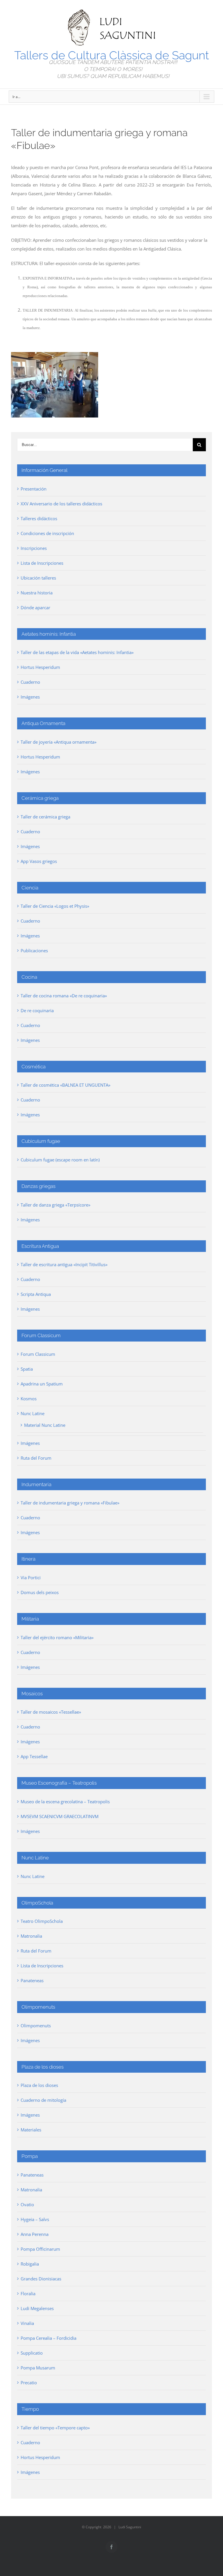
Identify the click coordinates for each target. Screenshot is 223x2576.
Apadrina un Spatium (42, 1384)
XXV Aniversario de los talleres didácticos (61, 504)
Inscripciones (34, 548)
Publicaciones (34, 951)
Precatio (29, 2383)
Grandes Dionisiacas (41, 2279)
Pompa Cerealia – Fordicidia (48, 2338)
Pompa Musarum (38, 2368)
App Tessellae (34, 1756)
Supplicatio (32, 2353)
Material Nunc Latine (45, 1425)
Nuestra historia (37, 593)
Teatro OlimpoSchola (42, 1921)
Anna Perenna (35, 2234)
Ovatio (27, 2204)
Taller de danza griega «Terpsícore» (55, 1205)
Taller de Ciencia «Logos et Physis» (55, 906)
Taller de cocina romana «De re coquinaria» (64, 996)
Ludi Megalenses (37, 2308)
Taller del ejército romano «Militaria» (57, 1637)
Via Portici (31, 1577)
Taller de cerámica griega (45, 817)
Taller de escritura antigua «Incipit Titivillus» (64, 1264)
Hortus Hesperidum (40, 667)
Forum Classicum (38, 1354)
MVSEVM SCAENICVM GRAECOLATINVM (60, 1816)
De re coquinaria (37, 1010)
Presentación (34, 489)
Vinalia (27, 2323)
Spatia (27, 1369)
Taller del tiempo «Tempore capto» (55, 2428)
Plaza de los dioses (39, 2085)
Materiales (31, 2130)
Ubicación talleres (38, 578)
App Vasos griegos (39, 861)
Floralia (28, 2293)
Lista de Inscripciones (42, 563)
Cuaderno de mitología (43, 2100)
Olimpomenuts (36, 2026)
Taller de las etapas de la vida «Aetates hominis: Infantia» (77, 652)
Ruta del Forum (36, 1458)
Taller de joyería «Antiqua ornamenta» (59, 742)
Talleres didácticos (39, 518)
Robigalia (30, 2264)
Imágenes (30, 697)
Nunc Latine (33, 1413)
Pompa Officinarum (40, 2249)
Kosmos (29, 1399)
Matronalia (31, 1936)
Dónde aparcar (35, 607)
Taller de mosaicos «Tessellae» (51, 1712)
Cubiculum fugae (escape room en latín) (60, 1160)
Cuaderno (30, 682)
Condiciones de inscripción (47, 533)
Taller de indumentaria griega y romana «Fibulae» (70, 1503)
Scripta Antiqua (36, 1294)
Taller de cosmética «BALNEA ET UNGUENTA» (65, 1085)
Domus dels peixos (40, 1592)
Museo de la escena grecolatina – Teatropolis (65, 1802)
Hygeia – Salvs (35, 2219)
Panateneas (32, 1980)
